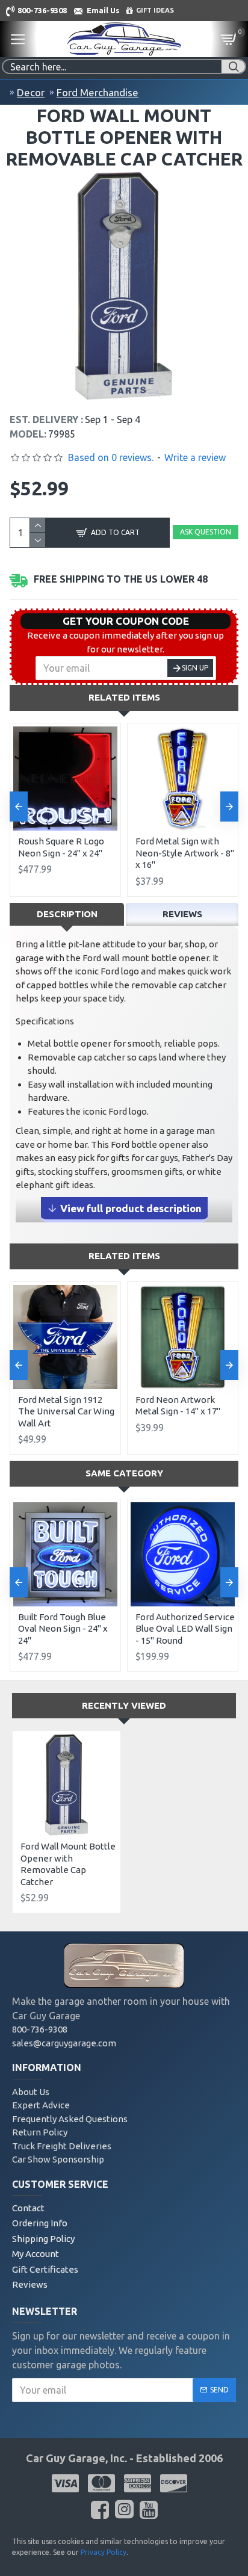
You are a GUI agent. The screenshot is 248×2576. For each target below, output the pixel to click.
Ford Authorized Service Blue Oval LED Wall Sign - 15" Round (185, 1629)
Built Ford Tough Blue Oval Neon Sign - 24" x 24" (63, 1629)
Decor (31, 92)
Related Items (124, 697)
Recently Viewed (124, 1705)
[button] (19, 807)
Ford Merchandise (98, 92)
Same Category (124, 1473)
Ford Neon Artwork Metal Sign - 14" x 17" (178, 1406)
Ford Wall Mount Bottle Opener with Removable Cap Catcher (68, 1864)
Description (67, 914)
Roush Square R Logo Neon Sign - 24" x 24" (61, 847)
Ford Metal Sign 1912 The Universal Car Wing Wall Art (66, 1411)
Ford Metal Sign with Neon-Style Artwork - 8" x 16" (185, 853)
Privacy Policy (104, 2552)
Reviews (182, 914)
